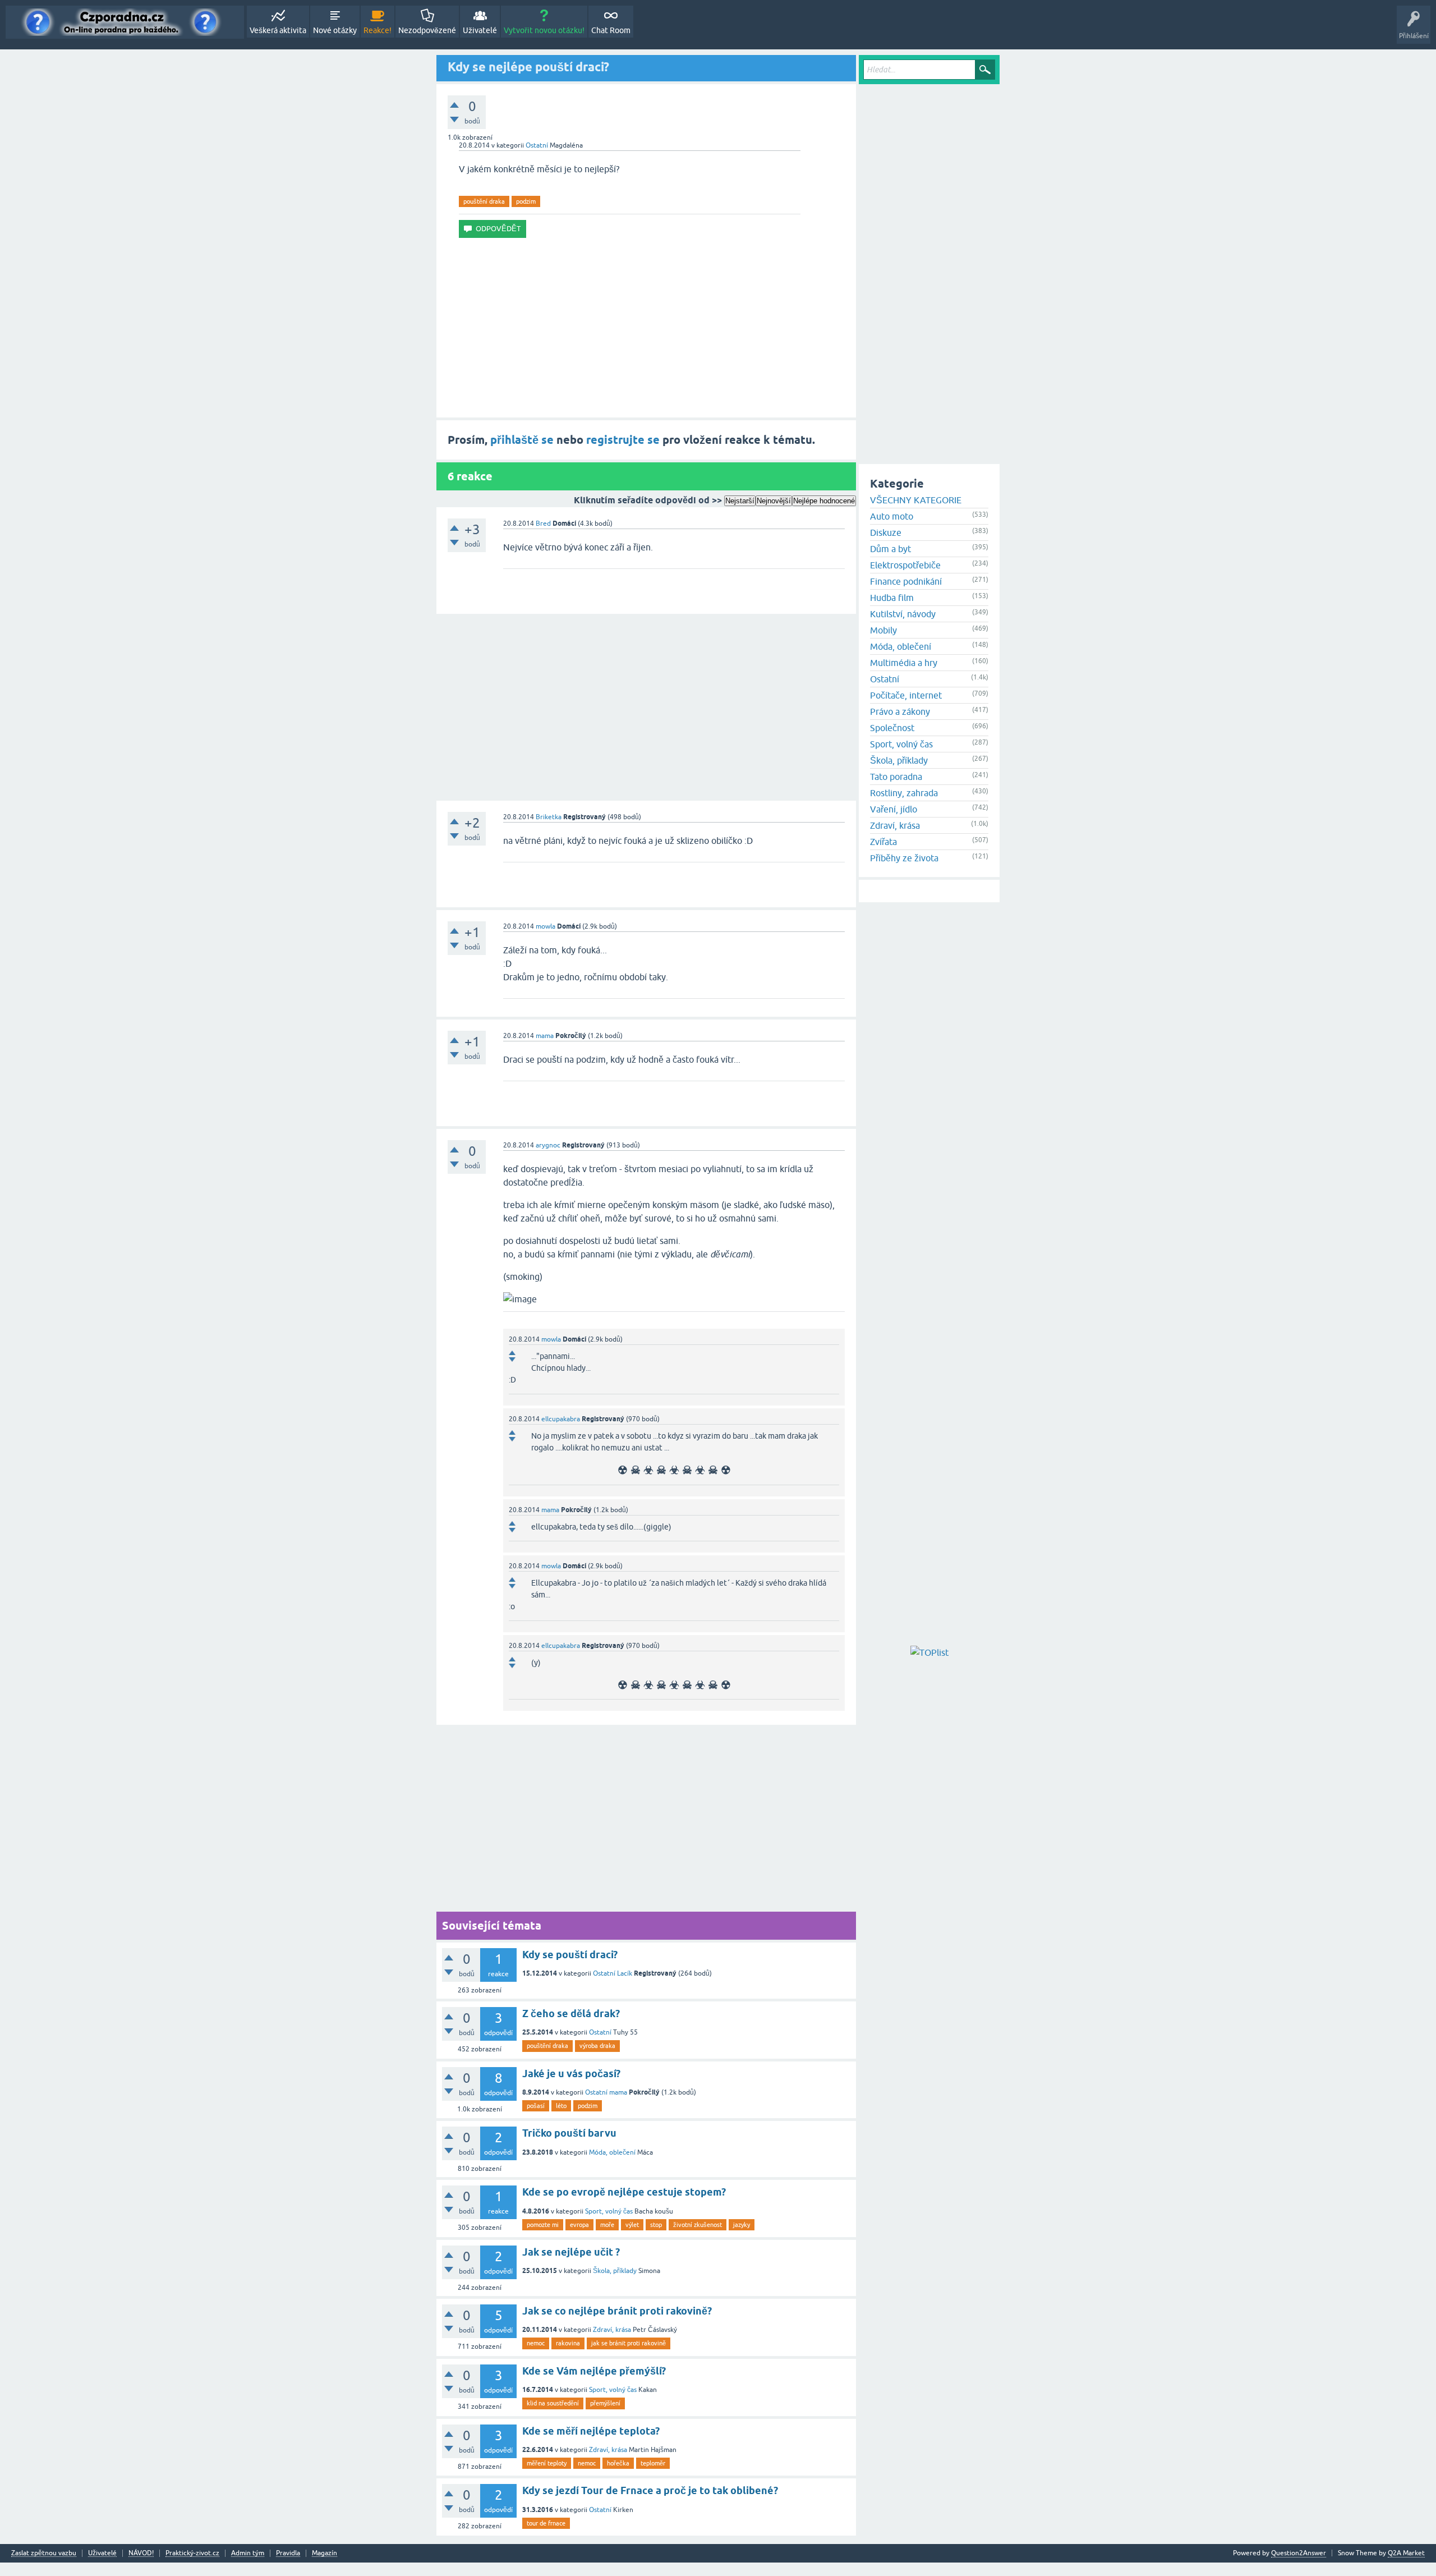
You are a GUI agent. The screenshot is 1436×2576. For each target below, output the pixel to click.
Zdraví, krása (612, 2330)
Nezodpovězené (427, 30)
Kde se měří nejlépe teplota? (591, 2431)
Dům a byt (890, 549)
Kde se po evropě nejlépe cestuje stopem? (624, 2192)
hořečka (618, 2463)
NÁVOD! (141, 2553)
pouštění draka (484, 201)
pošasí (536, 2106)
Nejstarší (740, 501)
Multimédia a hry (904, 663)
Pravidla (288, 2553)
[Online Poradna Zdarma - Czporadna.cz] (125, 22)
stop (656, 2225)
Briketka (549, 817)
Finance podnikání (906, 581)
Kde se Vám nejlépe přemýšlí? (594, 2371)
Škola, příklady (615, 2271)
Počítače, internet (906, 695)
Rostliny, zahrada (904, 793)
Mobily (883, 630)
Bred (543, 524)
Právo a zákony (900, 711)
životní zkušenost (698, 2225)
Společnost (892, 728)
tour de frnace (546, 2523)
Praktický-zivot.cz (192, 2553)
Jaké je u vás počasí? (571, 2074)
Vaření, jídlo (894, 809)
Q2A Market (1406, 2553)
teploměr (653, 2463)
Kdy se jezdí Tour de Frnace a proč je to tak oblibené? (650, 2490)
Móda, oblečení (612, 2152)
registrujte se (623, 440)
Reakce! (378, 30)
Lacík (625, 1973)
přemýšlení (605, 2403)
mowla (546, 926)
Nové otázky (335, 30)
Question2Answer (1299, 2553)
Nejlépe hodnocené (824, 501)
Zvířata (883, 842)
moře (607, 2225)
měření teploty (547, 2463)
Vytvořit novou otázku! (544, 30)
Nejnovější (774, 501)
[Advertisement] (646, 328)
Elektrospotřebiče (905, 565)
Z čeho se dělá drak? (571, 2013)
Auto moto (892, 516)
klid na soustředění (553, 2403)
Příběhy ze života (904, 858)
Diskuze (886, 532)
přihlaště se (522, 440)
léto (561, 2106)
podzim (526, 201)
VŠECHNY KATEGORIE (916, 500)
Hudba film (892, 598)
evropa (579, 2225)
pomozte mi (543, 2225)
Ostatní (537, 145)
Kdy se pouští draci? (570, 1955)
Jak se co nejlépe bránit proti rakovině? (617, 2311)
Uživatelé (480, 30)
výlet (632, 2225)
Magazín (325, 2553)
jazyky (742, 2225)
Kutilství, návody (903, 614)
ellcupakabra (561, 1419)
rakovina (568, 2343)
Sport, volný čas (609, 2211)
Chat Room (611, 30)
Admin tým (248, 2553)
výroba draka (597, 2046)
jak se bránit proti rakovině (629, 2343)
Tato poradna (896, 777)
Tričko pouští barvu (569, 2133)
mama (545, 1036)
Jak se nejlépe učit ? (571, 2252)
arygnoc (548, 1145)
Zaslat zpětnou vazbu (44, 2553)
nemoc (536, 2343)
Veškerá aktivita (278, 30)
